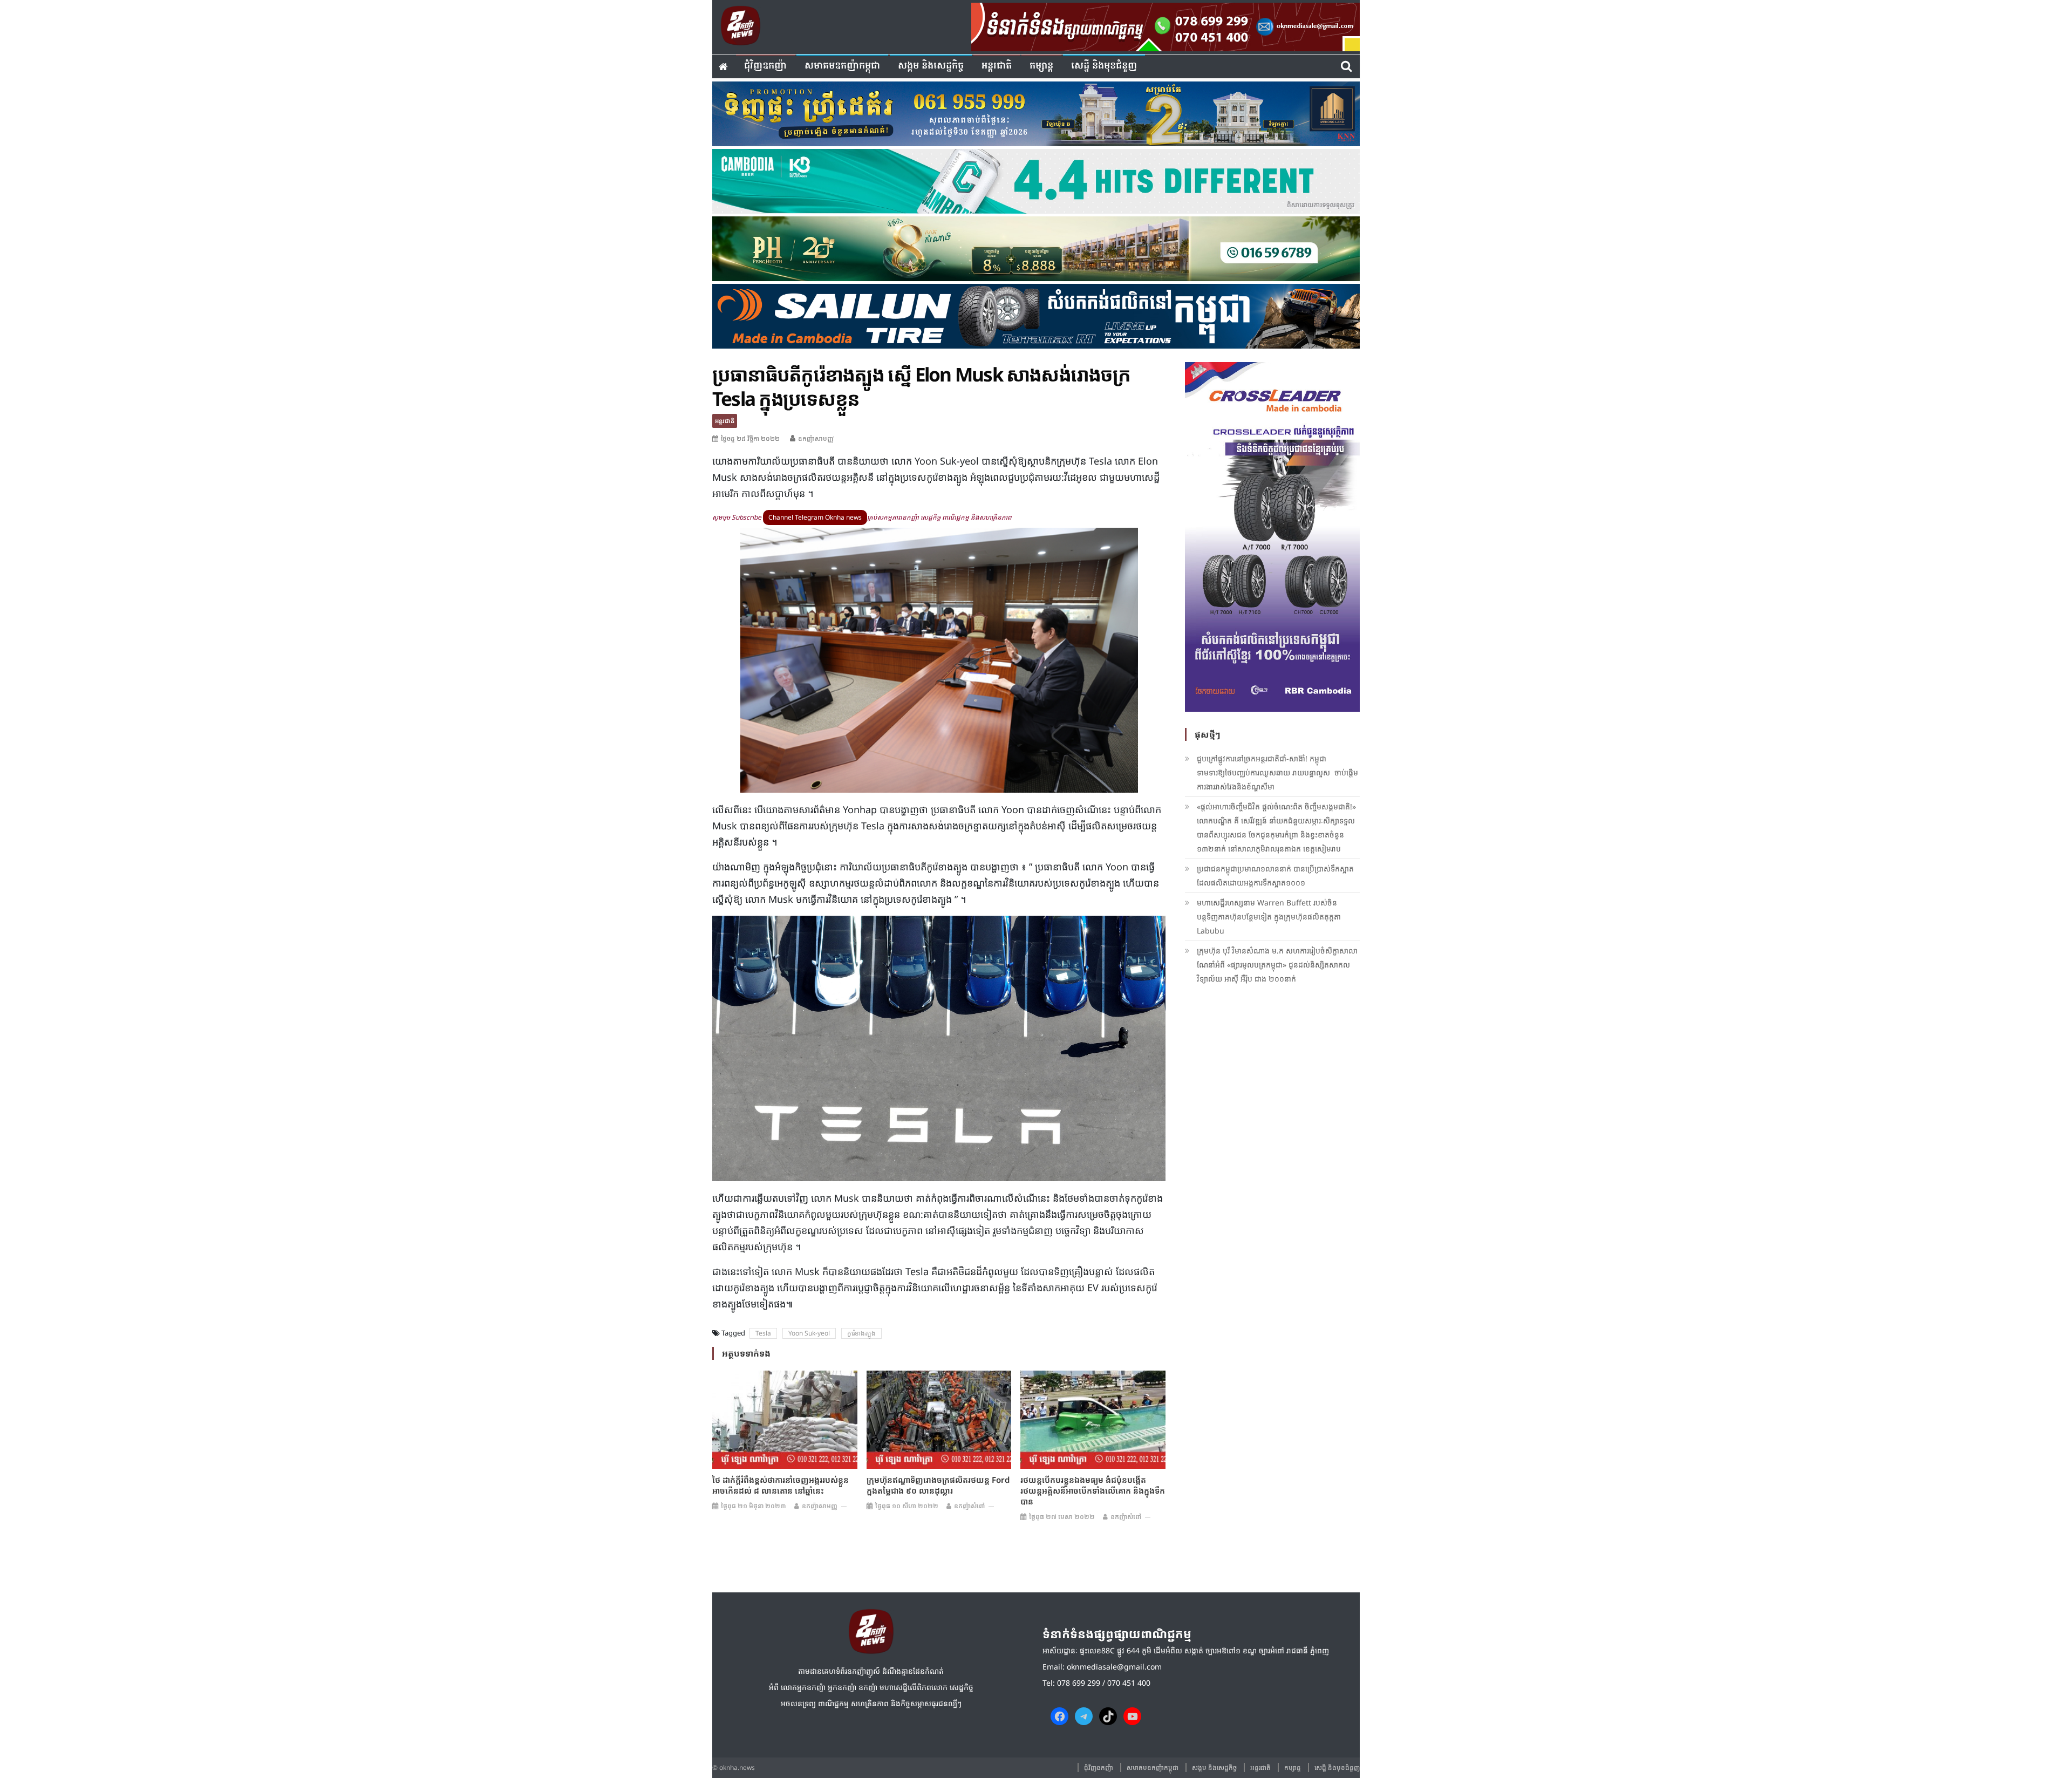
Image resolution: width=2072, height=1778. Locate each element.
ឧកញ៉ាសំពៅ (969, 1506)
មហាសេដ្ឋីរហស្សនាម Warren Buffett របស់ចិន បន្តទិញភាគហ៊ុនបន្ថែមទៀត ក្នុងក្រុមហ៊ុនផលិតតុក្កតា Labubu (1269, 917)
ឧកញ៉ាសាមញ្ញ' (816, 438)
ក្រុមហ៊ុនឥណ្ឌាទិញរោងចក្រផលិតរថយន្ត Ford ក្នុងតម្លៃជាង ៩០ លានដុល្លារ (938, 1485)
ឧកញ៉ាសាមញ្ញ (820, 1506)
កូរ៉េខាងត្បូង (861, 1333)
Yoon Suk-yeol (809, 1333)
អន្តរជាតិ (997, 66)
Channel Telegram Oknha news (815, 517)
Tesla (763, 1333)
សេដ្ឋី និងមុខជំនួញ (1104, 66)
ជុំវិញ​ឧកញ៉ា (765, 66)
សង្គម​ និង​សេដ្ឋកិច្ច (931, 66)
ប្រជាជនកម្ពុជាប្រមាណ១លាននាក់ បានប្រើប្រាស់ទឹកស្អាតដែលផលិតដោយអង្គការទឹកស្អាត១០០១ (1275, 876)
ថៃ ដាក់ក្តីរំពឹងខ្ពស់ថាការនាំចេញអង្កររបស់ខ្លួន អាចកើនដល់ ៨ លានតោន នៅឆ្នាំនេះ (781, 1485)
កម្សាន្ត (1041, 66)
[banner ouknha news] (1165, 25)
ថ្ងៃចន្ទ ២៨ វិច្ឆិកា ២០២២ (750, 438)
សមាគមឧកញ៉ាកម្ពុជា (842, 66)
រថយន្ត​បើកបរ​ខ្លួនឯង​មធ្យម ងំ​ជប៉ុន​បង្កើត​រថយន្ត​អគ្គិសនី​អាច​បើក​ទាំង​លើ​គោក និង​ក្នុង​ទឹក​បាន (1093, 1490)
